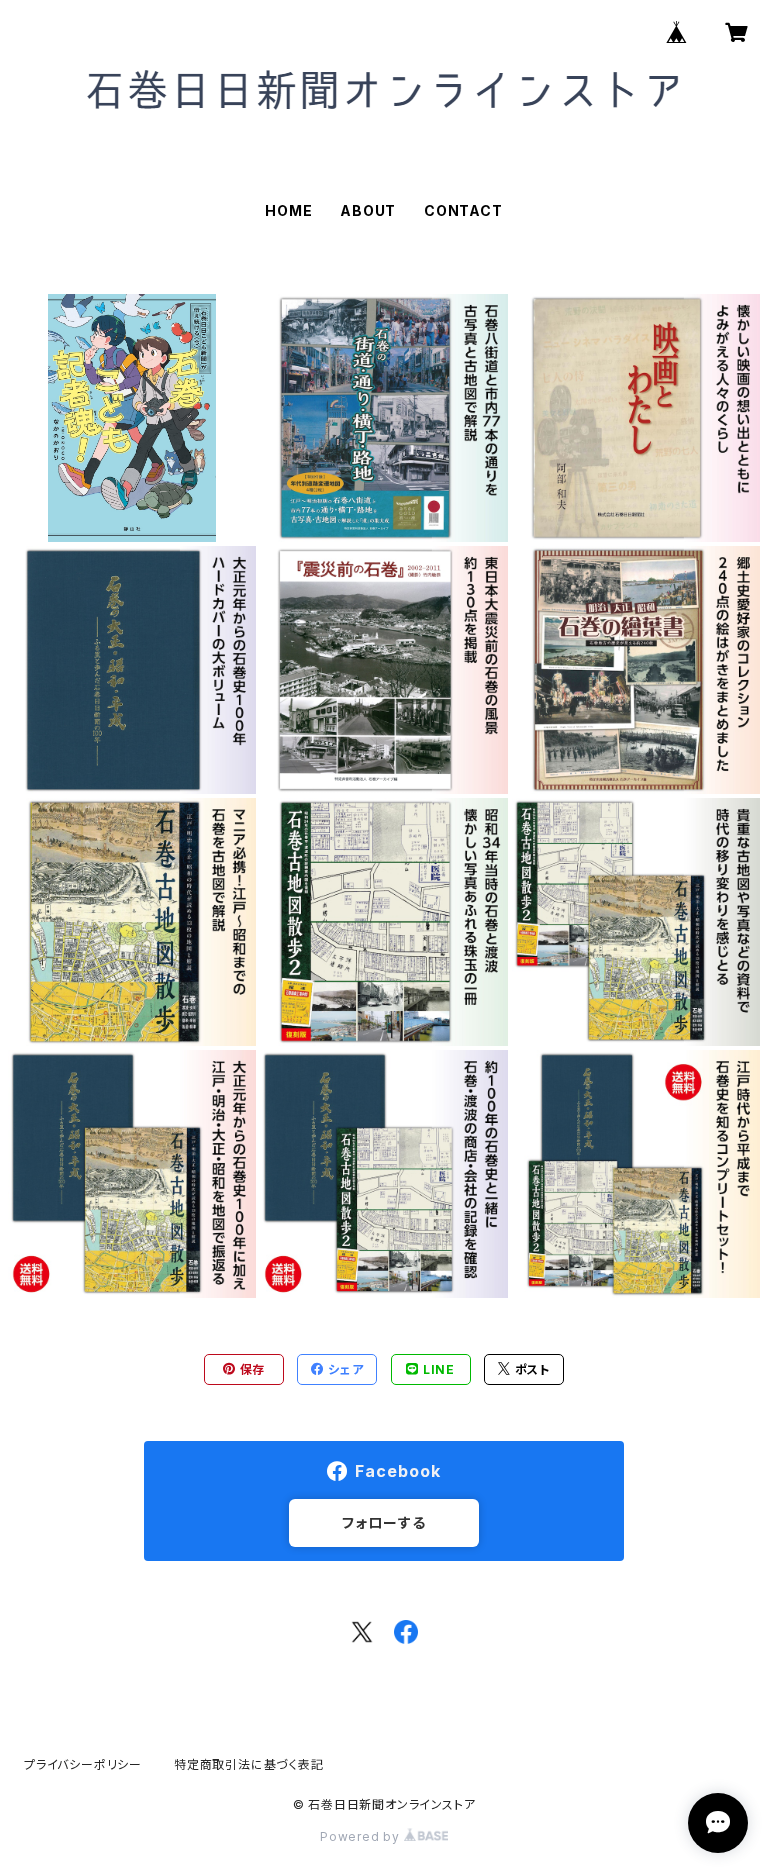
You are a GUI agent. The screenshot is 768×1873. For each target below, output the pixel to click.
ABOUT (368, 210)
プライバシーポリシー (83, 1764)
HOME (288, 210)
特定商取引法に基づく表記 (249, 1764)
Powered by (362, 1836)
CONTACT (463, 210)
